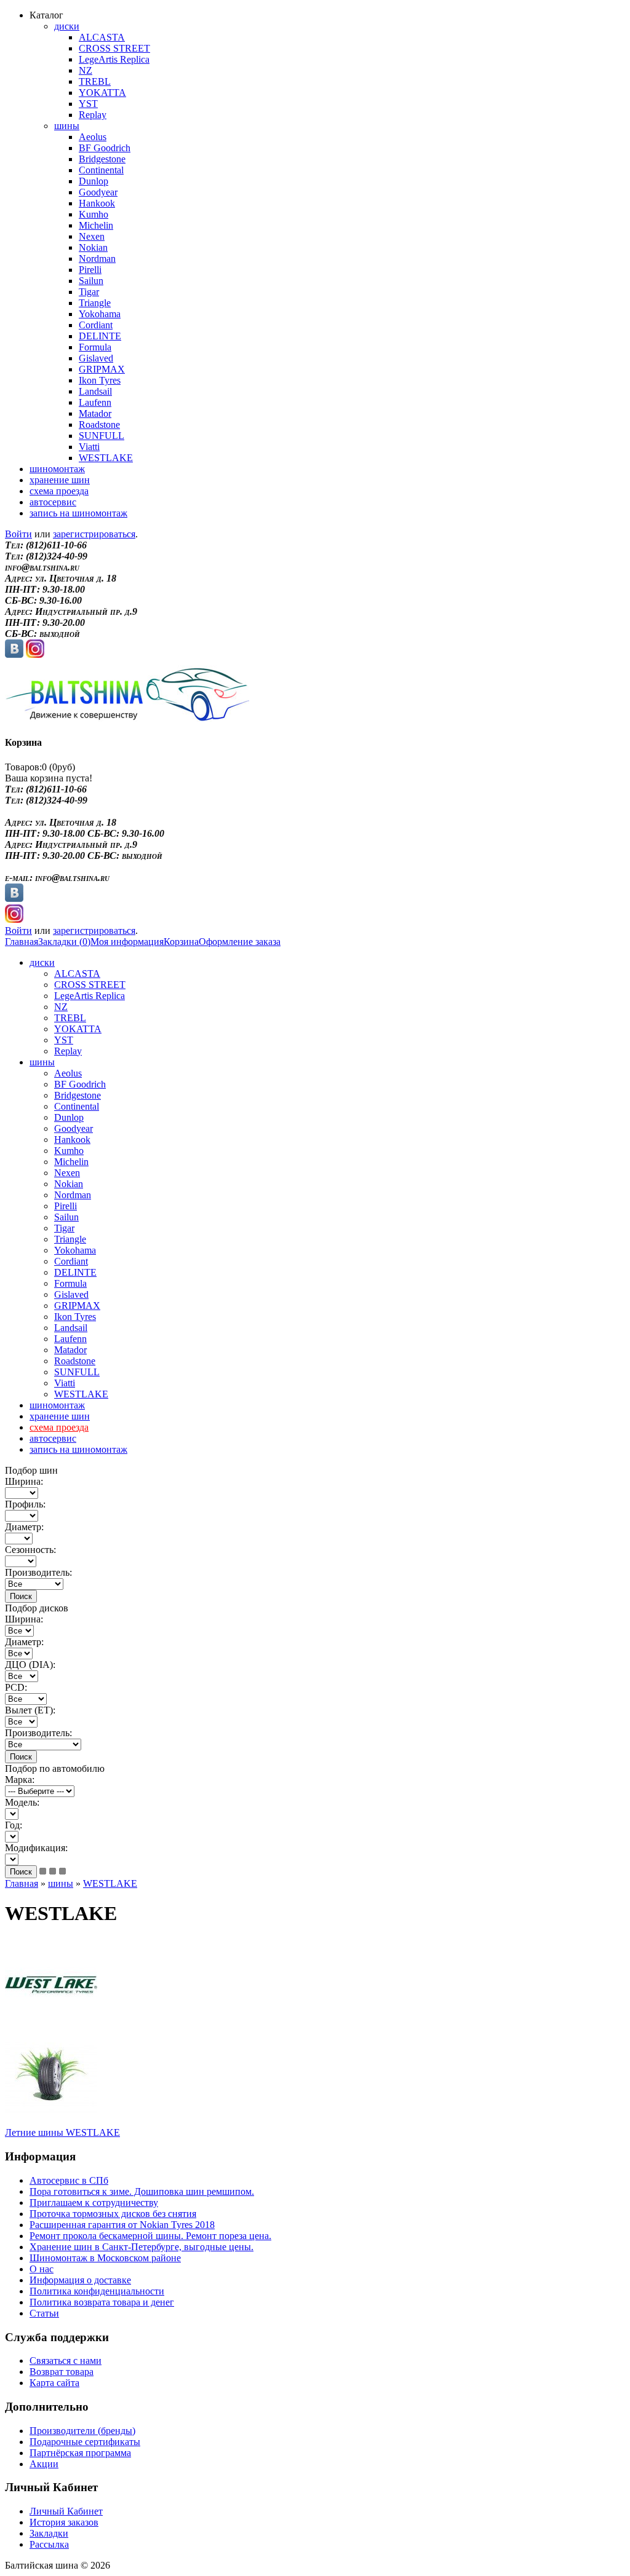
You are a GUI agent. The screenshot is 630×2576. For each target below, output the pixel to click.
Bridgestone (102, 159)
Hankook (97, 203)
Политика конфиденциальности (97, 2291)
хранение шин (60, 480)
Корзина (181, 942)
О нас (42, 2269)
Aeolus (93, 137)
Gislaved (96, 358)
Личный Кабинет (66, 2511)
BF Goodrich (105, 148)
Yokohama (100, 314)
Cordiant (96, 325)
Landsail (95, 391)
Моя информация (127, 942)
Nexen (92, 236)
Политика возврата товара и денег (102, 2302)
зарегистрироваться (94, 534)
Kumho (94, 214)
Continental (101, 170)
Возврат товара (62, 2372)
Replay (93, 115)
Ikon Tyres (100, 380)
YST (88, 104)
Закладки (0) (64, 942)
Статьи (44, 2313)
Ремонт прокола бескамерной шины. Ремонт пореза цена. (150, 2236)
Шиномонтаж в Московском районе (105, 2258)
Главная (22, 942)
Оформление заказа (240, 942)
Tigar (89, 292)
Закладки (49, 2533)
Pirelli (90, 270)
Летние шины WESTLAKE (62, 2132)
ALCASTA (102, 37)
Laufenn (95, 402)
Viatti (89, 447)
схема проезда (59, 491)
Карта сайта (54, 2383)
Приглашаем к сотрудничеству (94, 2203)
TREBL (95, 81)
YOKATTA (102, 93)
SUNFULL (102, 436)
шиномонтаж (57, 469)
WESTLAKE (106, 458)
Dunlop (94, 181)
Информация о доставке (80, 2280)
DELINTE (100, 336)
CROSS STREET (114, 48)
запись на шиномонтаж (78, 513)
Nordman (97, 259)
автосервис (53, 502)
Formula (95, 347)
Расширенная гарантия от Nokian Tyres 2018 (122, 2225)
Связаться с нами (66, 2361)
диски (67, 26)
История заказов (64, 2522)
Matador (95, 413)
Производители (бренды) (82, 2431)
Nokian (93, 247)
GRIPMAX (102, 369)
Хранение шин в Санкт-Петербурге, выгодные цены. (142, 2247)
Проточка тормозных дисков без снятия (113, 2214)
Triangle (95, 303)
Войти (18, 534)
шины (67, 126)
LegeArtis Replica (114, 59)
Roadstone (99, 425)
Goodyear (98, 192)
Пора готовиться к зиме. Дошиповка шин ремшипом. (142, 2191)
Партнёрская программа (80, 2453)
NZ (86, 70)
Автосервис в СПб (69, 2180)
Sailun (91, 281)
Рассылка (49, 2544)
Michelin (96, 225)
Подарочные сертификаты (85, 2442)
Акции (44, 2464)
